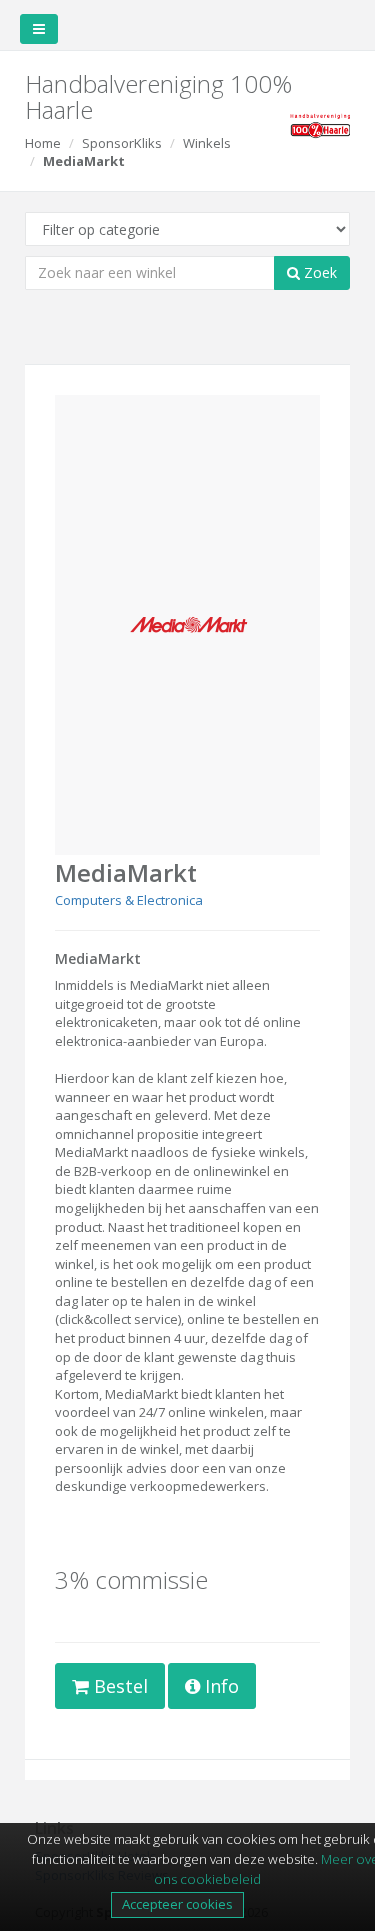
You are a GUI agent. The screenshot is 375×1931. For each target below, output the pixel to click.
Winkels (207, 143)
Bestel (118, 1686)
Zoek (318, 272)
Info (219, 1686)
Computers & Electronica (129, 900)
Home (43, 143)
